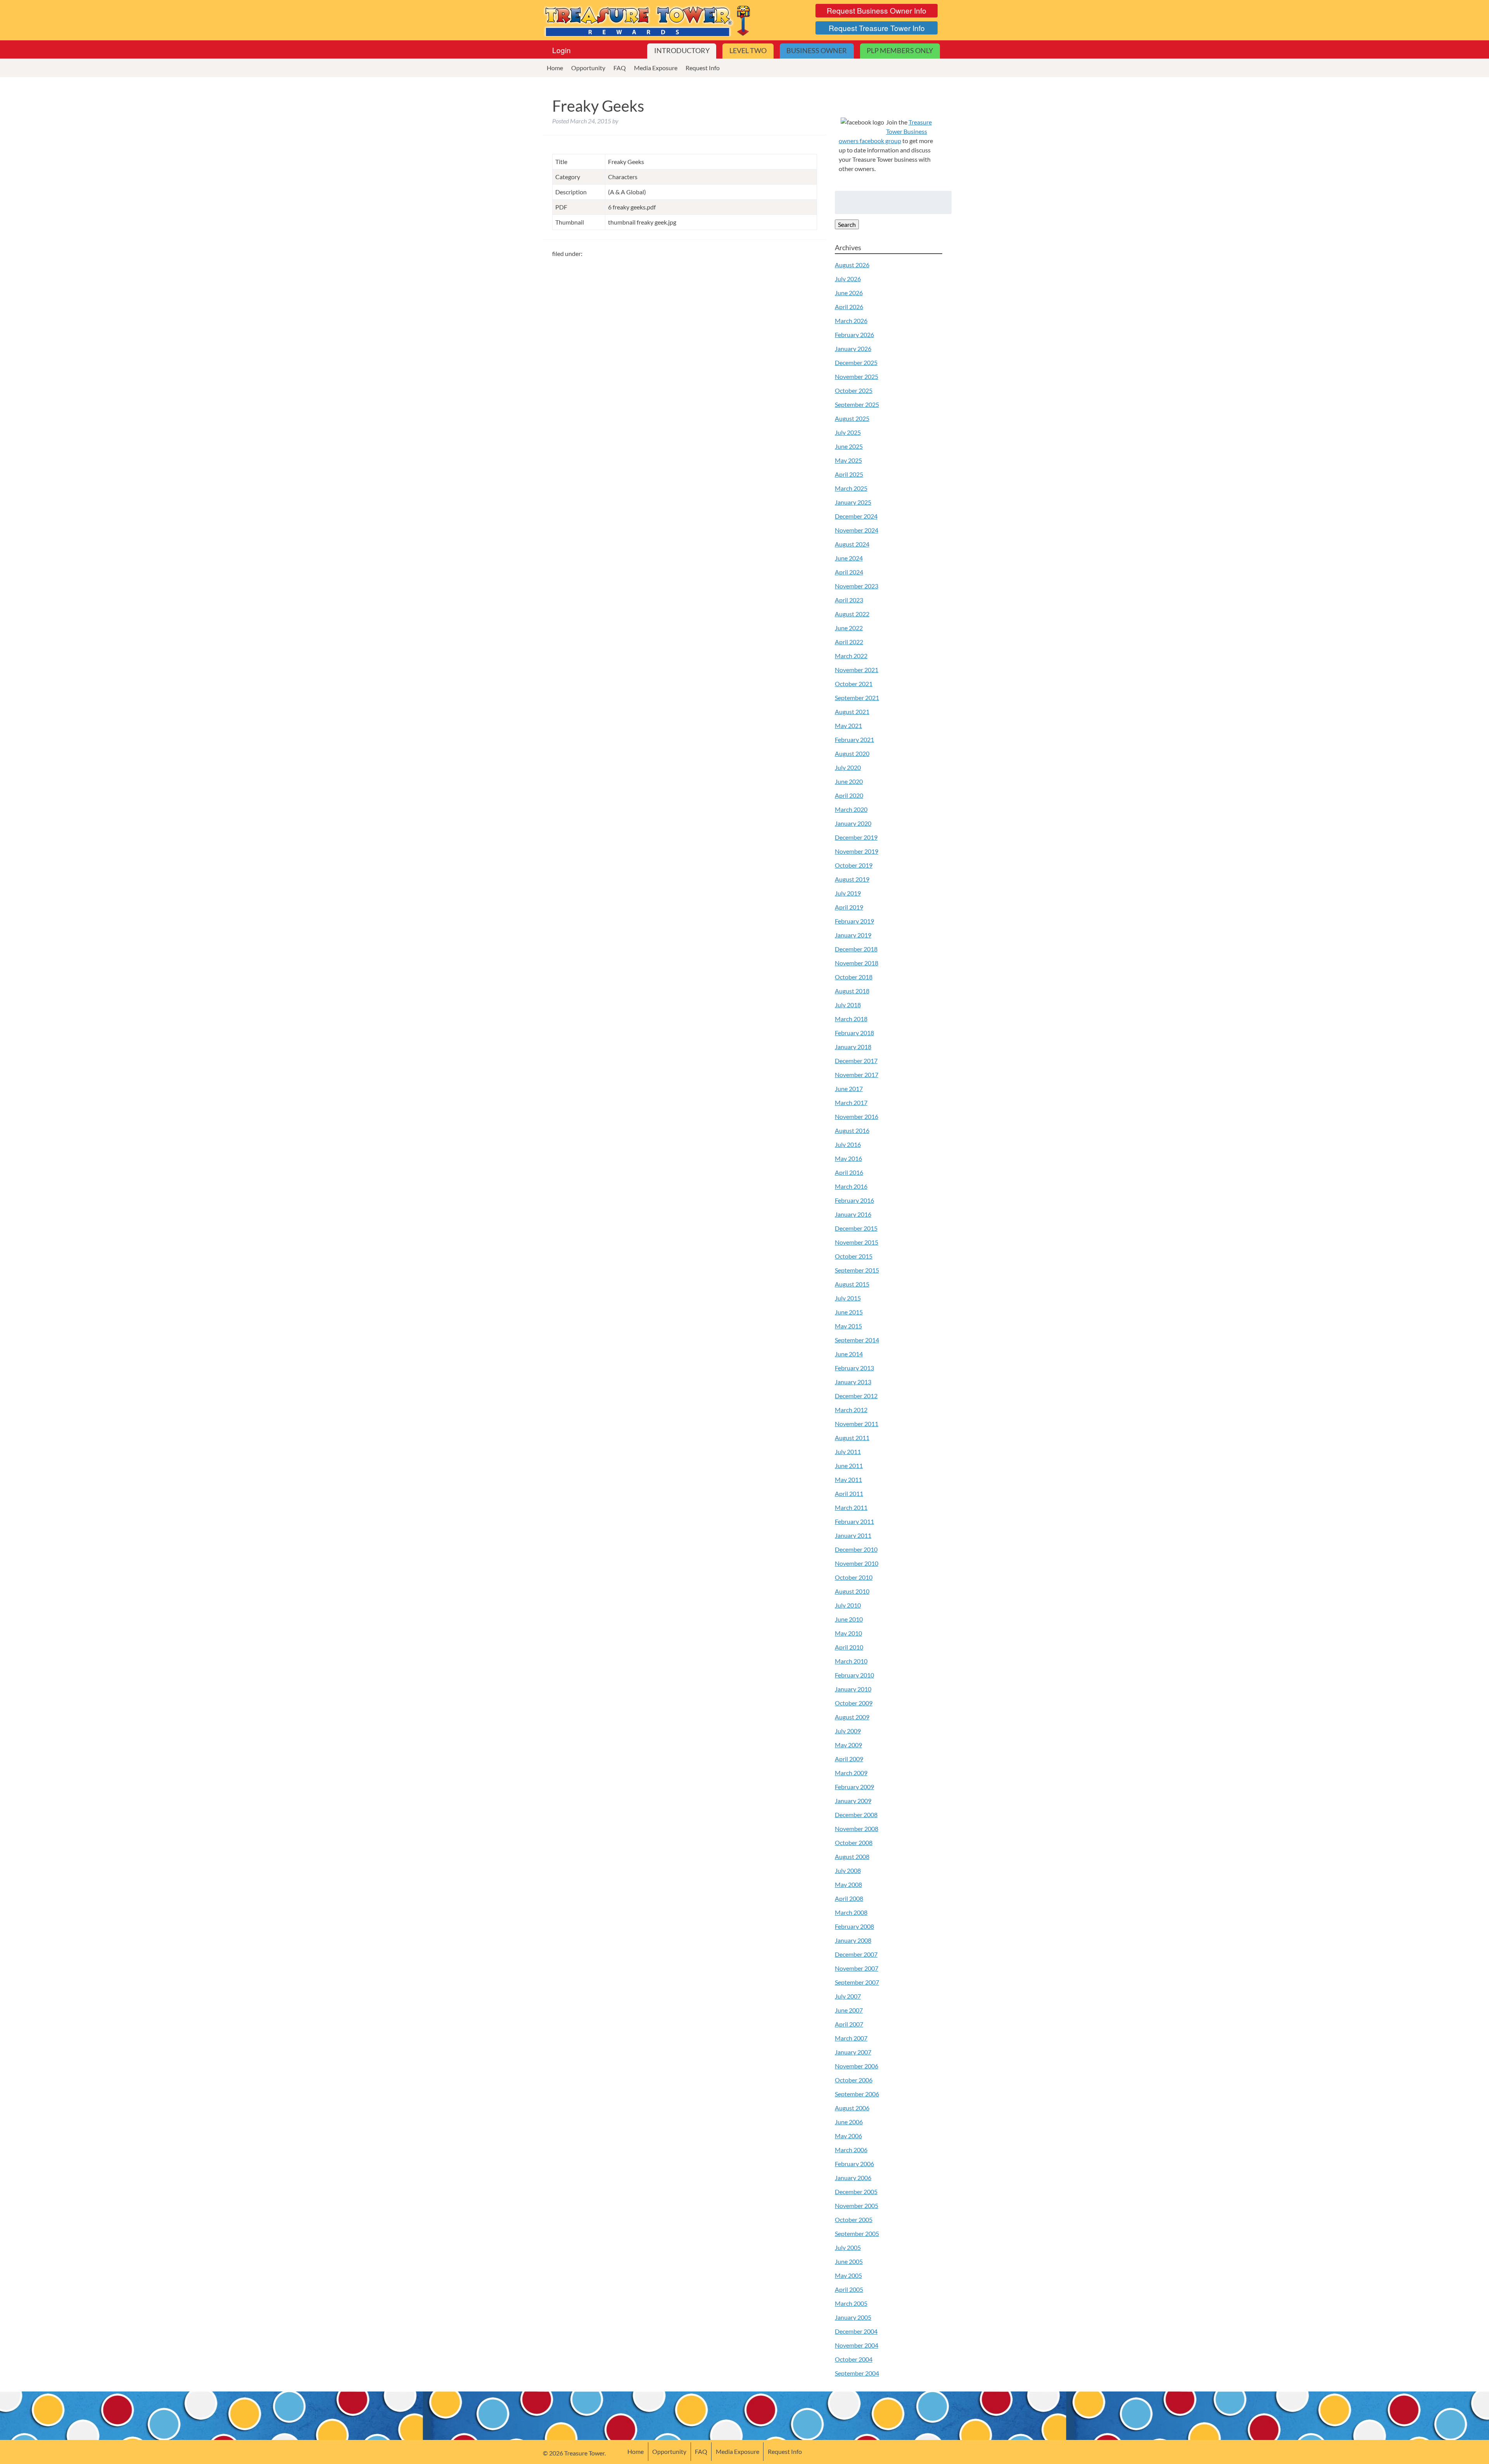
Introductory (682, 51)
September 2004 (857, 2373)
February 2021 (854, 739)
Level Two (748, 51)
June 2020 (849, 781)
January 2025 (853, 502)
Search (847, 224)
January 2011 (853, 1535)
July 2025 (848, 432)
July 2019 (848, 893)
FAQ (620, 68)
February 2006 (854, 2164)
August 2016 (852, 1130)
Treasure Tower (648, 20)
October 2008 (854, 1842)
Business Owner (817, 51)
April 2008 (849, 1898)
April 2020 (849, 795)
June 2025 (849, 446)
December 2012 (856, 1396)
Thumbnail (570, 222)
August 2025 (852, 418)
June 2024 (849, 558)
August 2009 (852, 1717)
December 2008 (856, 1815)
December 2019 (856, 837)
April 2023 (849, 600)
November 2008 (857, 1829)
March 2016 (851, 1186)
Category (568, 177)
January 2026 (853, 348)
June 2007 (849, 2010)
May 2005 (848, 2275)
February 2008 (854, 1926)
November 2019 (857, 851)
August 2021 (852, 712)
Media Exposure (656, 68)
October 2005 (854, 2219)
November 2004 (857, 2345)
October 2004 (854, 2359)
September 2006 (857, 2094)
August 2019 (852, 879)
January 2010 (853, 1689)
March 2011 (851, 1507)
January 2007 (853, 2052)
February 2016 (854, 1200)
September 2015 (857, 1270)
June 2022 (849, 628)
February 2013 (854, 1368)
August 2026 (852, 265)
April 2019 (849, 907)
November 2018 (857, 963)
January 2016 (853, 1214)
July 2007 (848, 1996)
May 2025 (848, 460)
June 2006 (849, 2122)
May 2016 (848, 1158)
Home (555, 68)
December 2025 (856, 362)
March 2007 (851, 2038)
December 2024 (856, 516)
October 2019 (854, 865)
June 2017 (849, 1088)
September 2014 (857, 1340)
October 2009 (854, 1703)
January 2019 (853, 935)
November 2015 (857, 1242)
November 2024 (857, 530)
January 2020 (853, 823)
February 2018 (854, 1033)
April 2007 (849, 2024)
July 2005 (848, 2247)
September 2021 (857, 698)
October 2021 (854, 684)
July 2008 (848, 1870)
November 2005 (857, 2205)
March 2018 (851, 1019)
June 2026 (849, 293)
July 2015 (848, 1298)
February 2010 (854, 1675)
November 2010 (857, 1563)
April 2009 (849, 1759)
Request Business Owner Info (877, 10)
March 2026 (851, 321)
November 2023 (857, 586)
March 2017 (851, 1102)
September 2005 (857, 2233)
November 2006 (857, 2066)
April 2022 (849, 642)
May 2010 (848, 1633)
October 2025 (854, 390)
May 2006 (848, 2136)
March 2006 (851, 2150)
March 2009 (851, 1773)
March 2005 (851, 2303)
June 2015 (849, 1312)
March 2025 (851, 488)
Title (561, 162)
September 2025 (857, 404)
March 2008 (851, 1912)
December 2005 (856, 2192)
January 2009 (853, 1801)
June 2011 (849, 1465)
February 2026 (854, 335)
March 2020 (851, 809)
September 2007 (857, 1982)
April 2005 (849, 2289)
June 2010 (849, 1619)
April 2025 (849, 474)
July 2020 (848, 767)
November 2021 (857, 670)
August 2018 (852, 991)
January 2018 (853, 1047)
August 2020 (852, 753)
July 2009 (848, 1731)
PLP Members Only (900, 51)
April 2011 (849, 1493)
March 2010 (851, 1661)
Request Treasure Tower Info (877, 28)
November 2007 (857, 1968)
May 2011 (848, 1479)
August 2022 (852, 614)
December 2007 (856, 1954)
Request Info (703, 68)
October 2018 (854, 977)
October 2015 (854, 1256)
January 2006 (853, 2178)
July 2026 (848, 279)
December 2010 (856, 1549)
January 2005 (853, 2317)
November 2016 (857, 1116)
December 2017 (856, 1061)
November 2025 (857, 376)
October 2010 (854, 1577)
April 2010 (849, 1647)
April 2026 (849, 307)
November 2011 (857, 1424)
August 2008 (852, 1856)
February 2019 (854, 921)
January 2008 (853, 1940)
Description (571, 192)
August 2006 (852, 2108)
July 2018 (848, 1005)
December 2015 (856, 1228)
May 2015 (848, 1326)
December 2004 (856, 2331)
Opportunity (588, 68)
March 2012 (851, 1410)
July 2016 (848, 1144)
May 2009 (848, 1745)
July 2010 (848, 1605)
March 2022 (851, 656)
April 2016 (849, 1172)
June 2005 (849, 2261)
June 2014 (849, 1354)
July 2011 (848, 1452)
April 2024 (849, 572)
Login (561, 50)
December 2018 (856, 949)
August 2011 (852, 1438)
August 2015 (852, 1284)
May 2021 (848, 725)
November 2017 (857, 1075)
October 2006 (854, 2080)
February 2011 (854, 1521)
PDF (561, 207)
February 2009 (854, 1787)
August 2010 (852, 1591)
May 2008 (848, 1884)
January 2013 (853, 1382)
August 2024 (852, 544)
